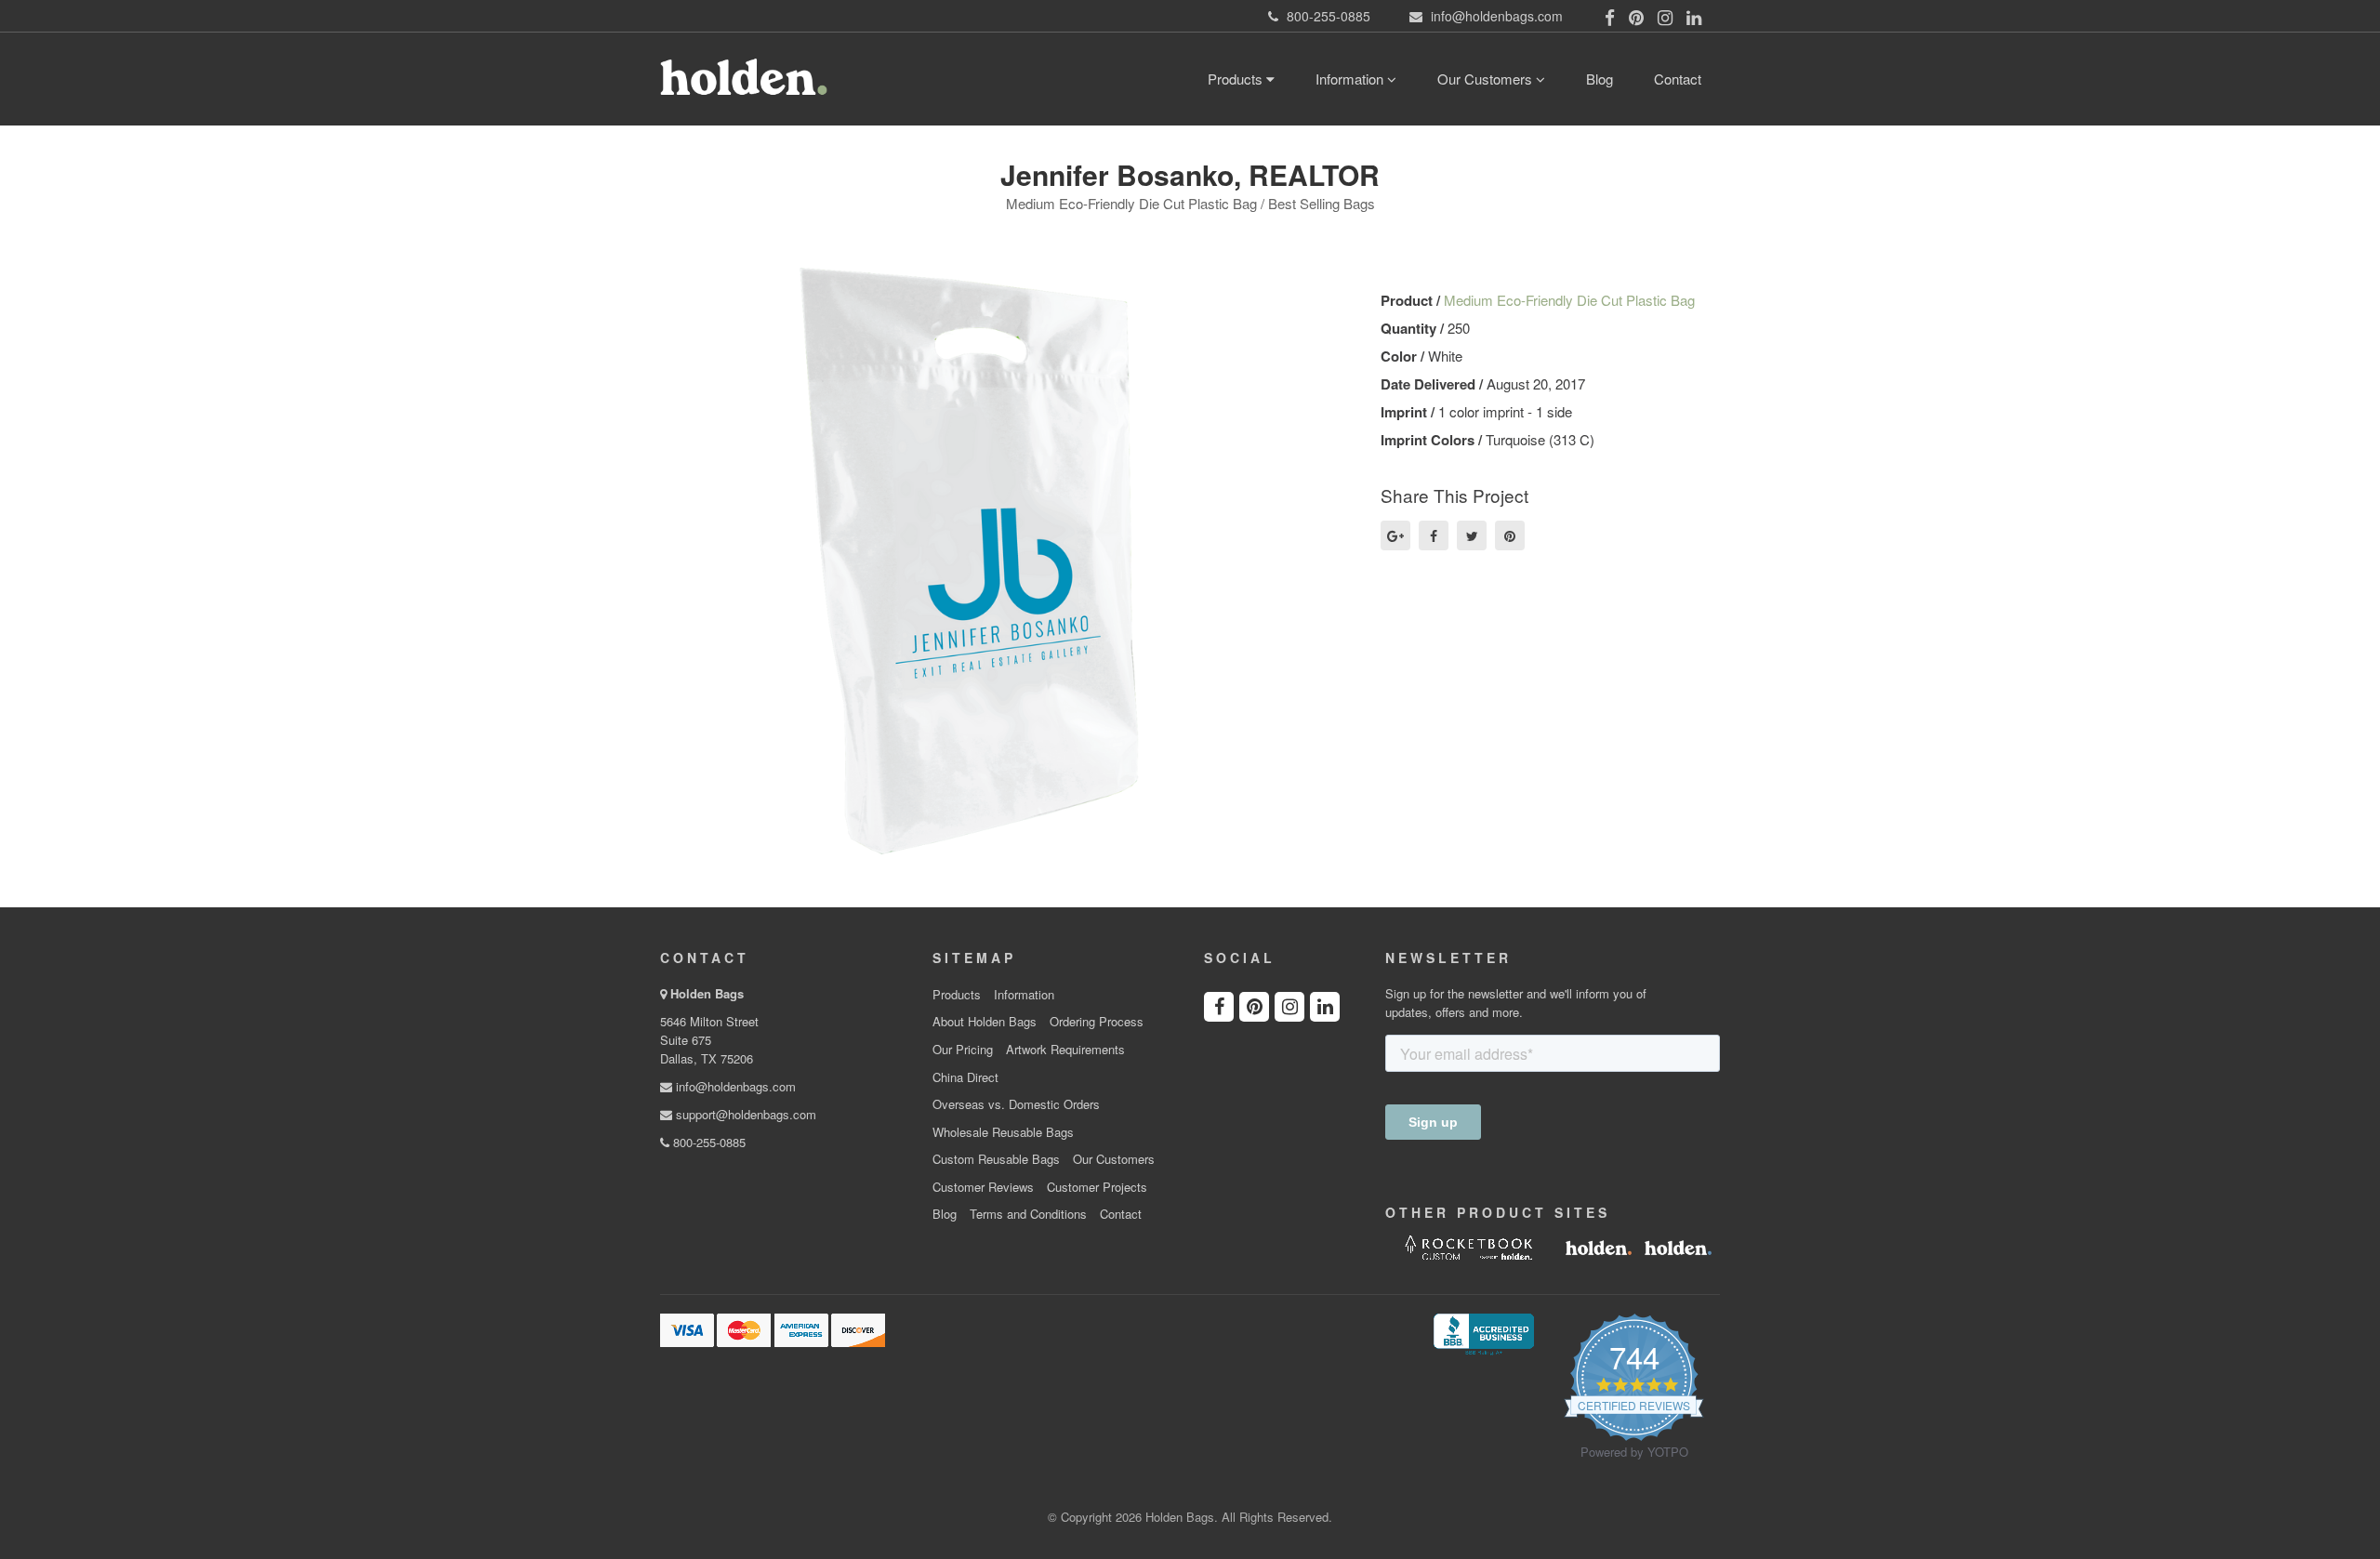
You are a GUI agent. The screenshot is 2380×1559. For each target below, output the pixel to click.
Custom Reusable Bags (996, 1159)
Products (1237, 79)
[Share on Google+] (1395, 535)
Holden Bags (707, 993)
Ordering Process (1097, 1022)
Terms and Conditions (1028, 1214)
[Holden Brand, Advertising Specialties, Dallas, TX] (1484, 1332)
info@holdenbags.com (734, 1086)
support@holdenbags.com (744, 1114)
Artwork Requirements (1065, 1050)
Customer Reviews (983, 1187)
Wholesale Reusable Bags (1003, 1132)
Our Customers (1487, 79)
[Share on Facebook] (1434, 535)
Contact (1678, 79)
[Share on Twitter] (1472, 535)
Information (1351, 79)
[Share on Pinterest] (1510, 535)
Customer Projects (1097, 1187)
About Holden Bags (985, 1022)
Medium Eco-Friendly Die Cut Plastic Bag (1569, 300)
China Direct (965, 1077)
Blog (1600, 79)
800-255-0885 (707, 1142)
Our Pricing (963, 1050)
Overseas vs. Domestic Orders (1016, 1104)
